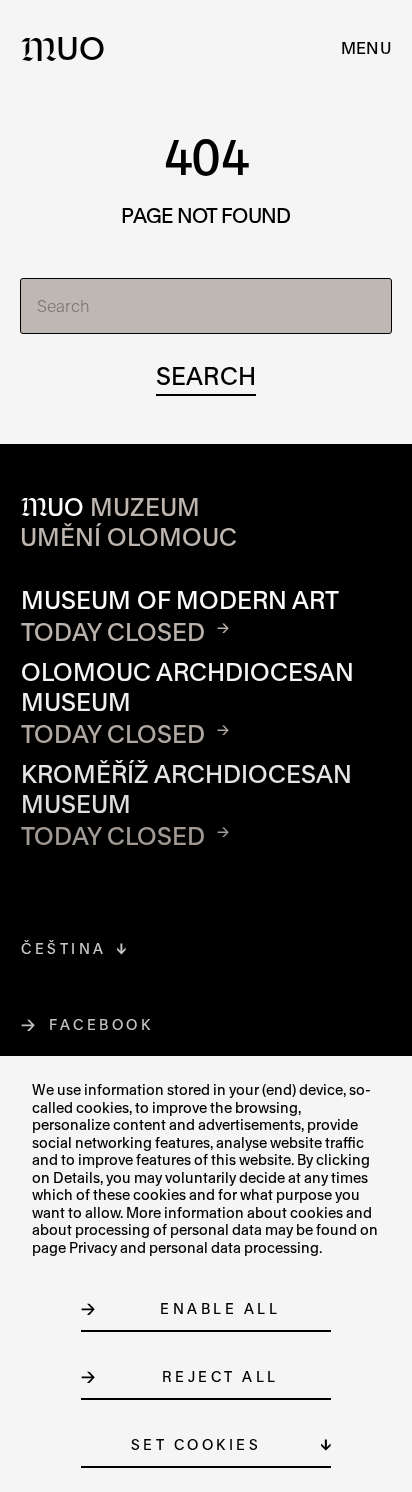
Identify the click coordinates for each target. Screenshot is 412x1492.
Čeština (64, 948)
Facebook (101, 1024)
